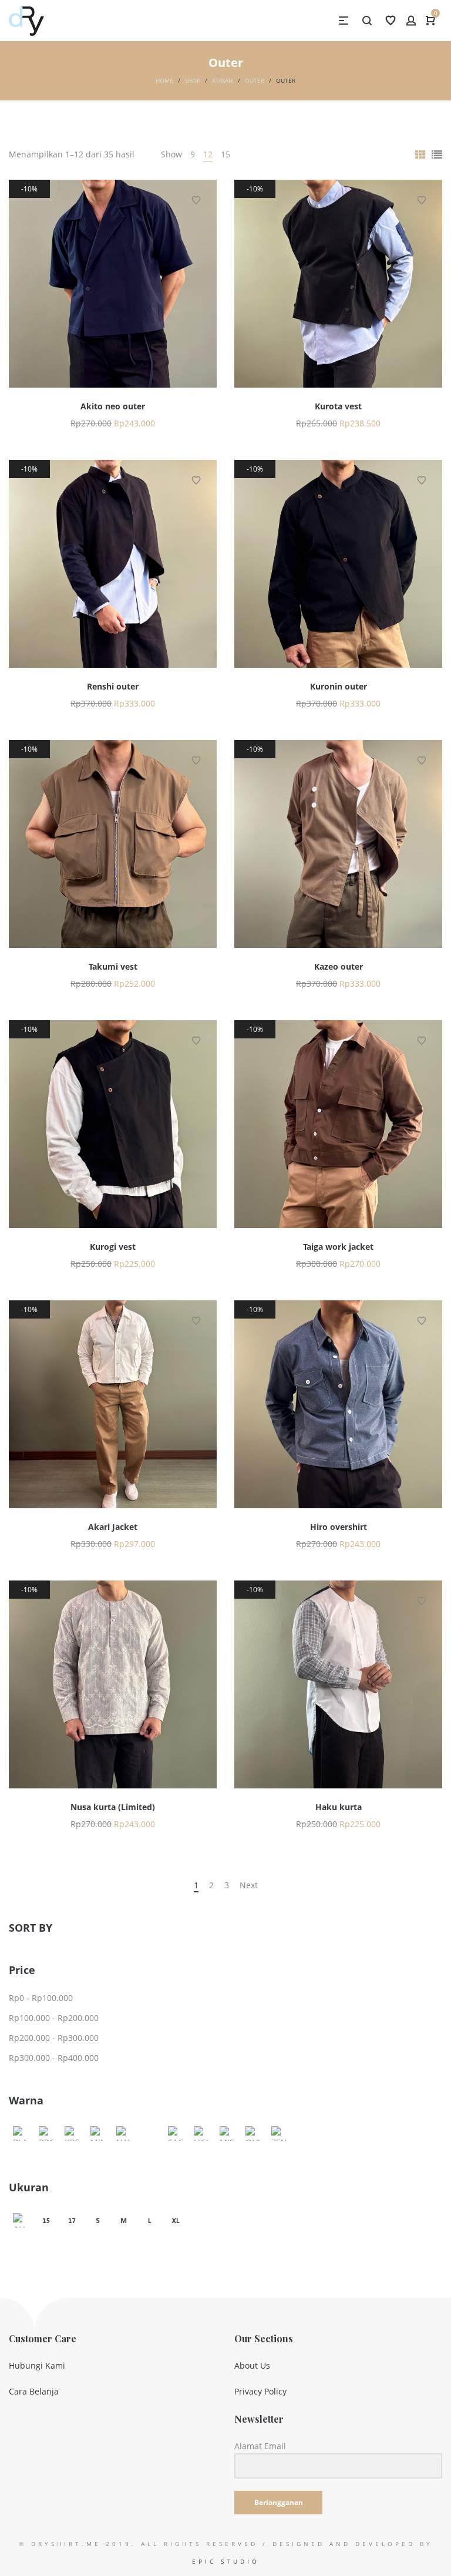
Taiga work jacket (338, 1247)
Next (249, 1885)
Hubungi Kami (37, 2365)
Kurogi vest (113, 1247)
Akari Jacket (113, 1527)
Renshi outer (113, 686)
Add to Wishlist (196, 200)
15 (225, 154)
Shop (193, 80)
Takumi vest (113, 966)
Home (164, 80)
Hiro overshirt (339, 1527)
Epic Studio (226, 2561)
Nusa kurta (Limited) (113, 1807)
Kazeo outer (339, 966)
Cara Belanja (34, 2391)
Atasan (223, 80)
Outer (255, 80)
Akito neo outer (113, 406)
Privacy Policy (260, 2391)
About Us (252, 2365)
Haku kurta (339, 1807)
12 (208, 154)
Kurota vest (338, 406)
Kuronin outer (339, 686)
